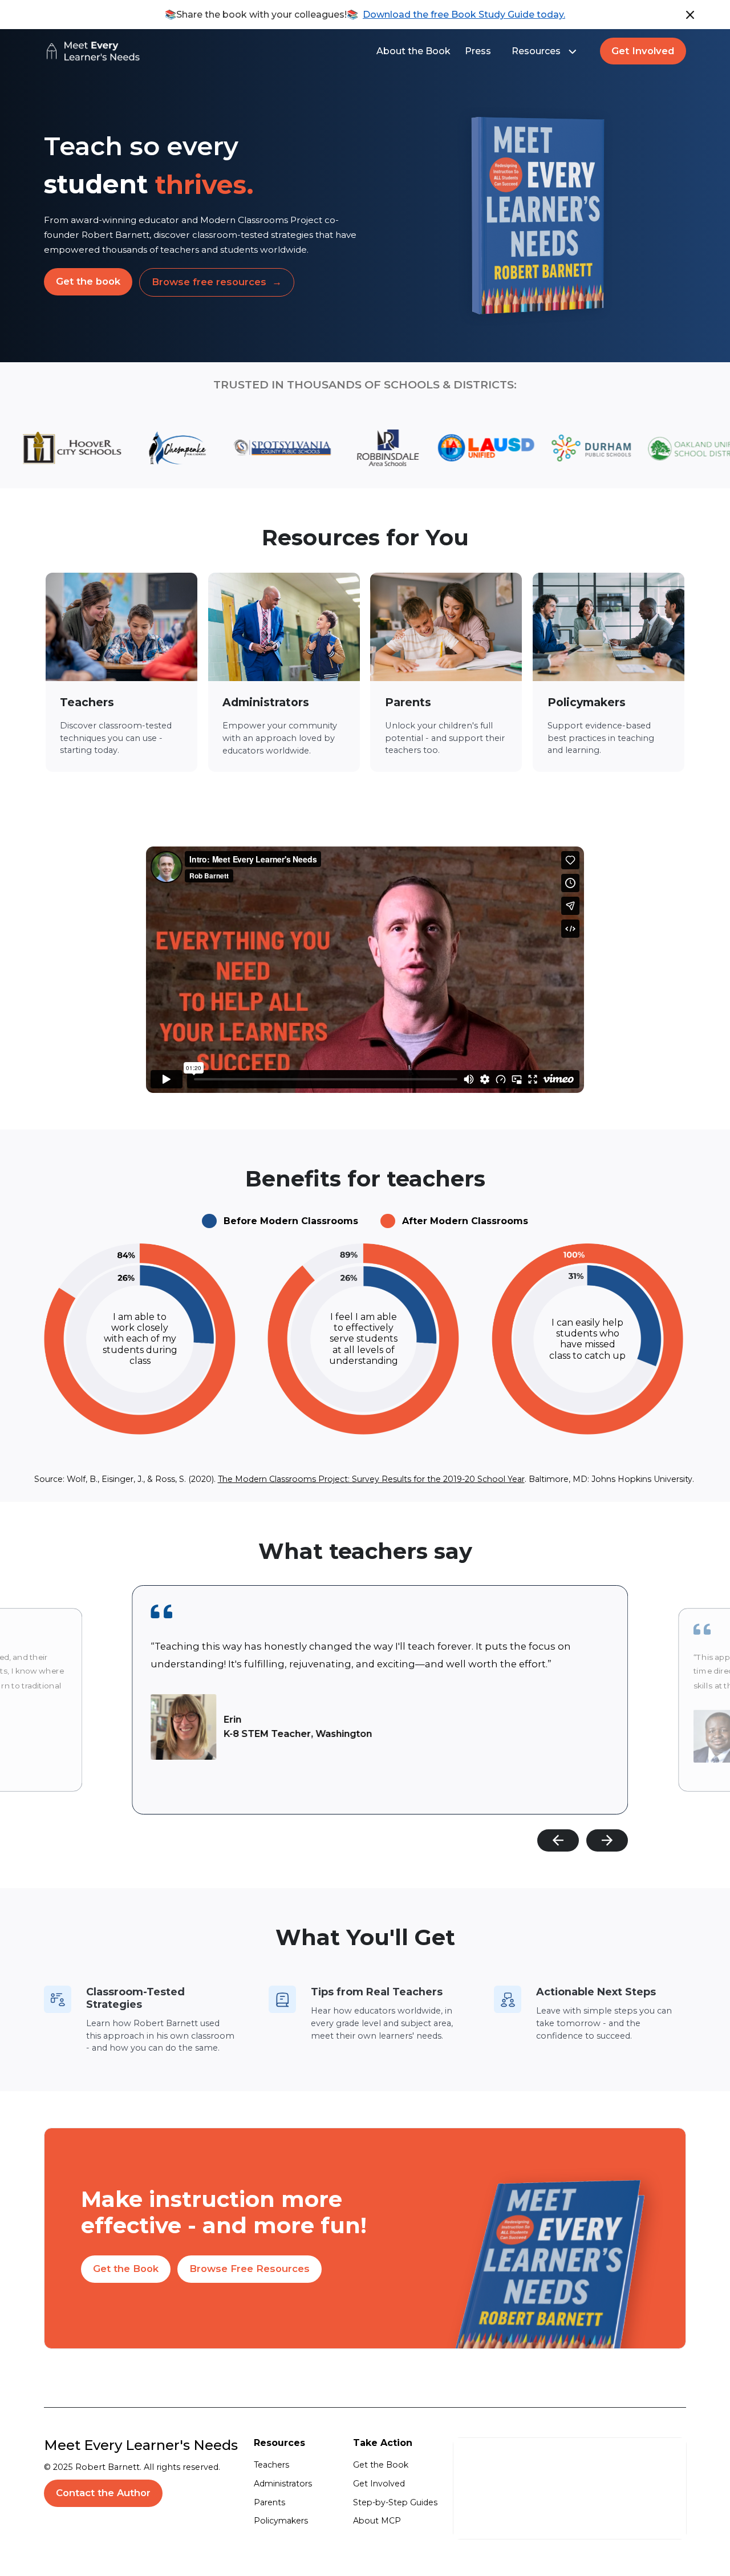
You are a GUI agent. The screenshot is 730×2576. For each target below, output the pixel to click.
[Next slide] (607, 1841)
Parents (269, 2502)
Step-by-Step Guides (395, 2502)
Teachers (271, 2465)
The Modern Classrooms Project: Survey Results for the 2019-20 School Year (371, 1479)
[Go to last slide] (558, 1841)
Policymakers (281, 2521)
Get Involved (379, 2484)
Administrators (283, 2484)
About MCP (377, 2521)
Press (478, 51)
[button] (546, 51)
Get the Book (381, 2465)
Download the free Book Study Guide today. (464, 15)
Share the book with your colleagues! (261, 15)
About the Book (413, 51)
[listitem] (380, 1700)
